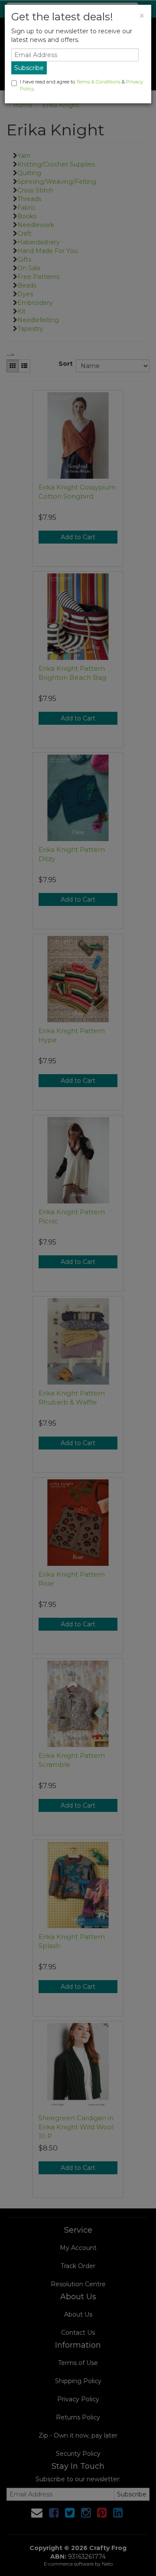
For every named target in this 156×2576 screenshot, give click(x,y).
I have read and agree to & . (81, 85)
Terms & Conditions (98, 82)
